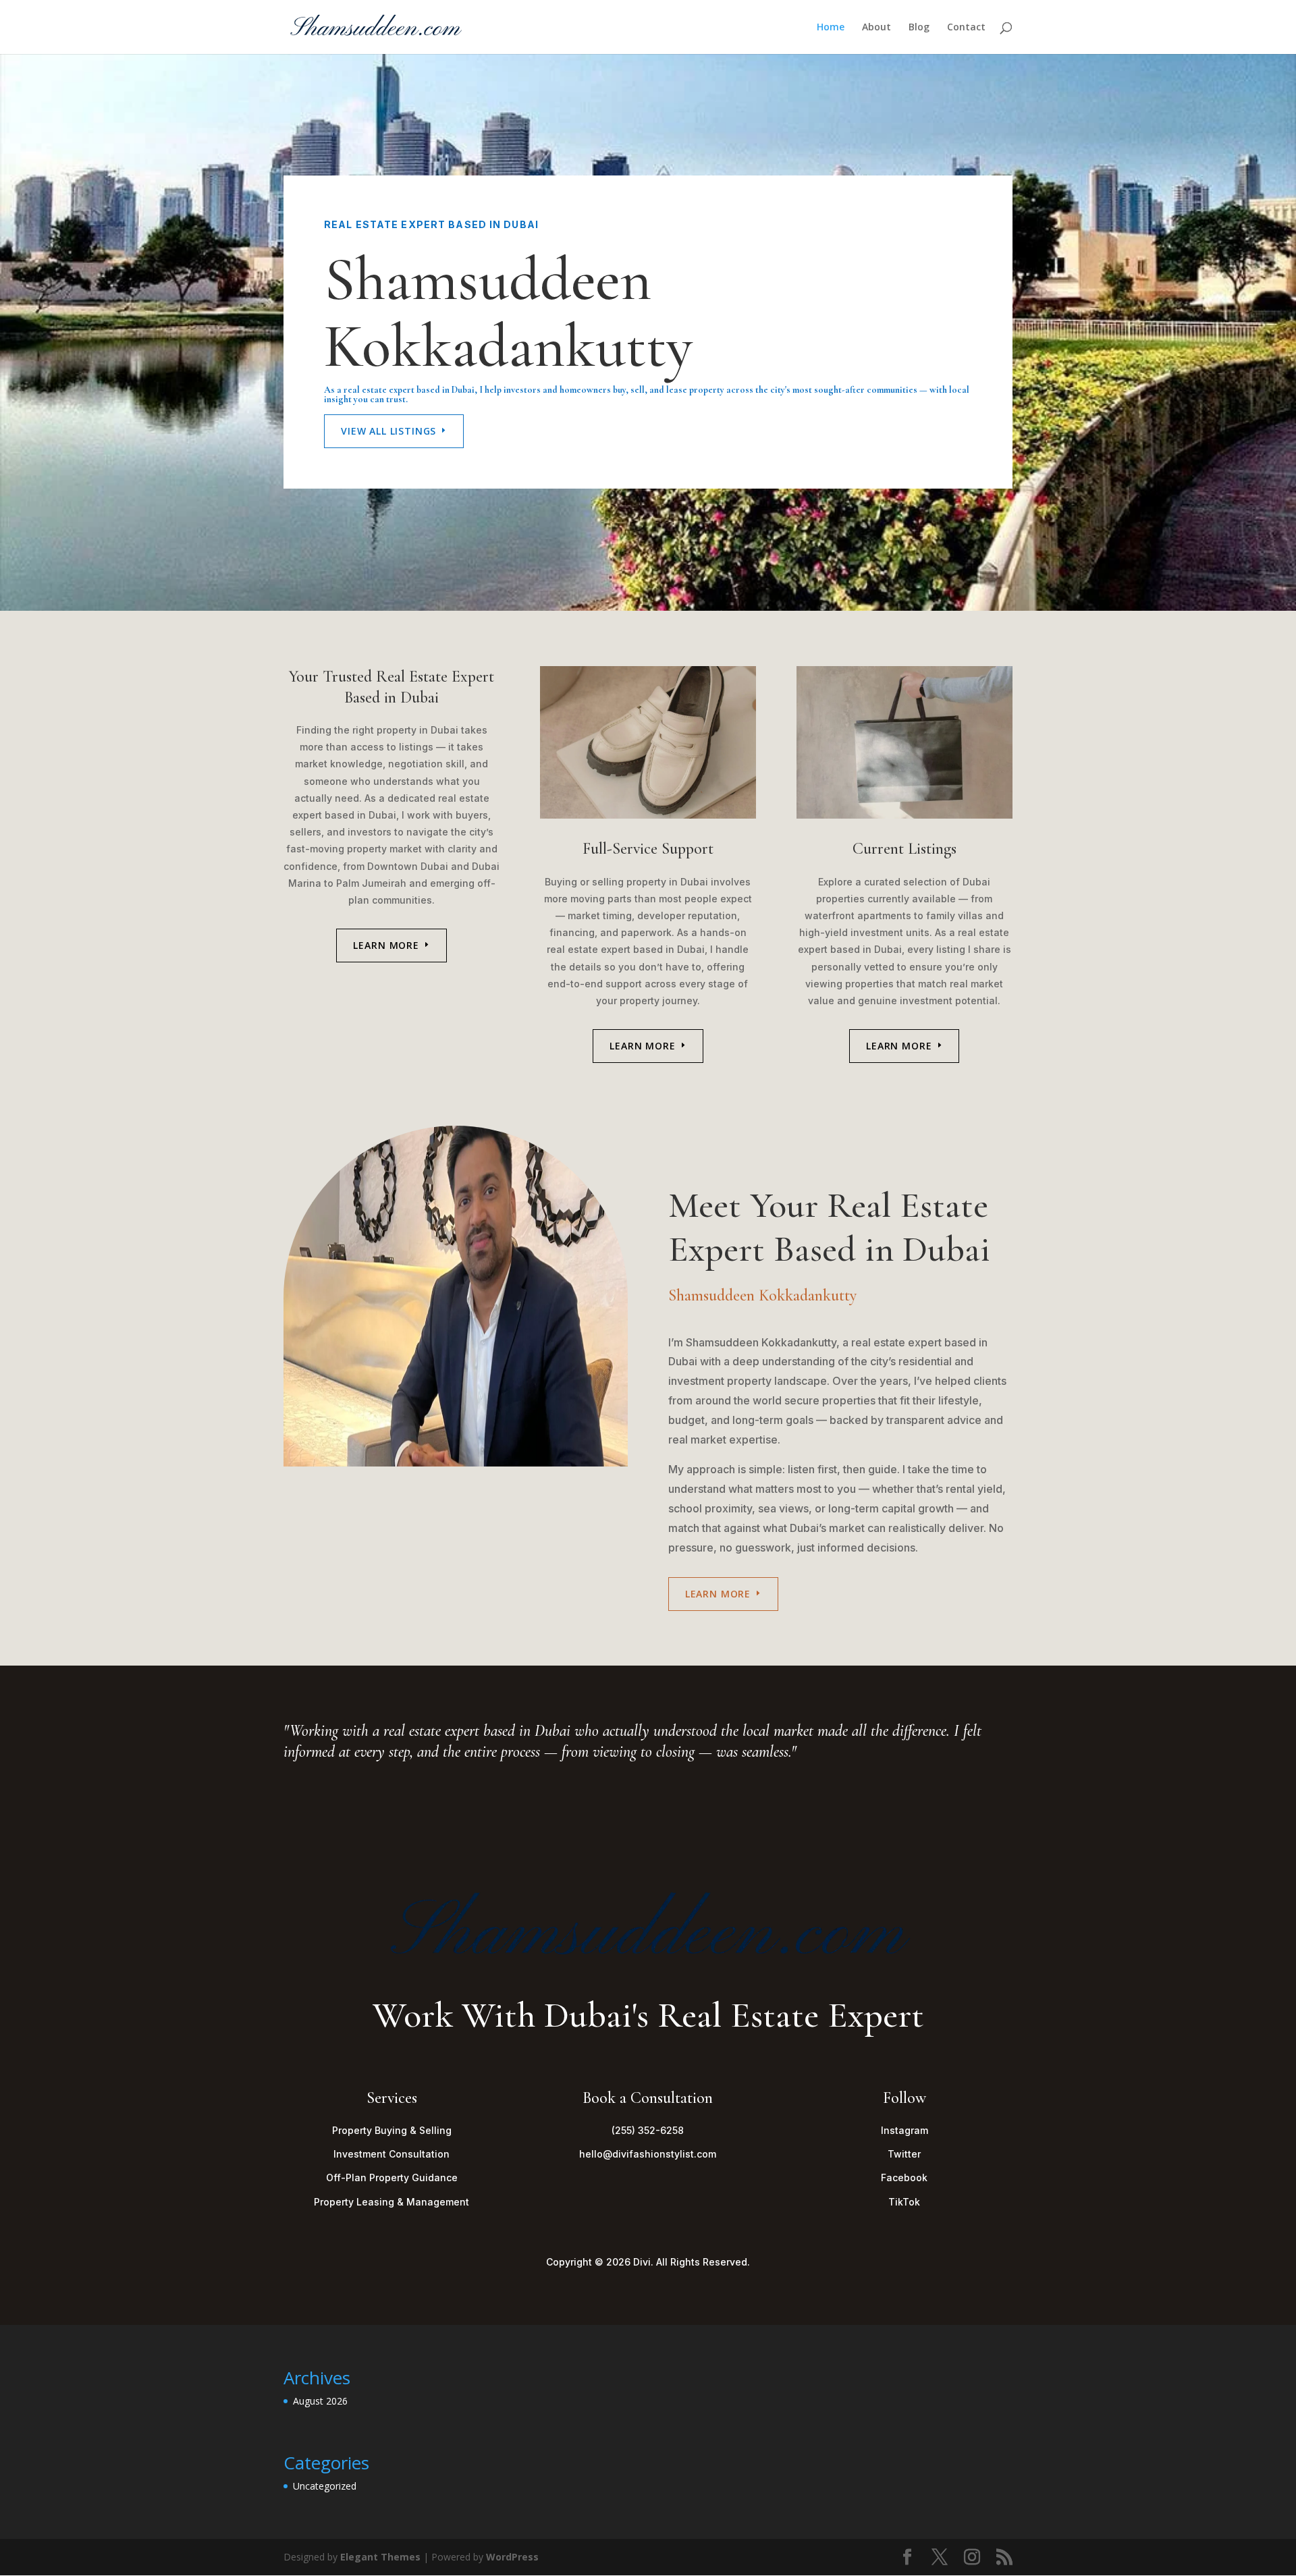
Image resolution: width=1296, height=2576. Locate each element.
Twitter (904, 2154)
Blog (919, 28)
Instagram (905, 2130)
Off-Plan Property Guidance (392, 2177)
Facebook (904, 2177)
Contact (966, 28)
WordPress (512, 2557)
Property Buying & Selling (392, 2130)
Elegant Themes (380, 2557)
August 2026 (320, 2401)
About (876, 28)
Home (831, 28)
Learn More (386, 945)
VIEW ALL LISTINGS (388, 431)
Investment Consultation (391, 2154)
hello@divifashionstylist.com (648, 2154)
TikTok (904, 2202)
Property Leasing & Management (391, 2202)
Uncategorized (325, 2486)
